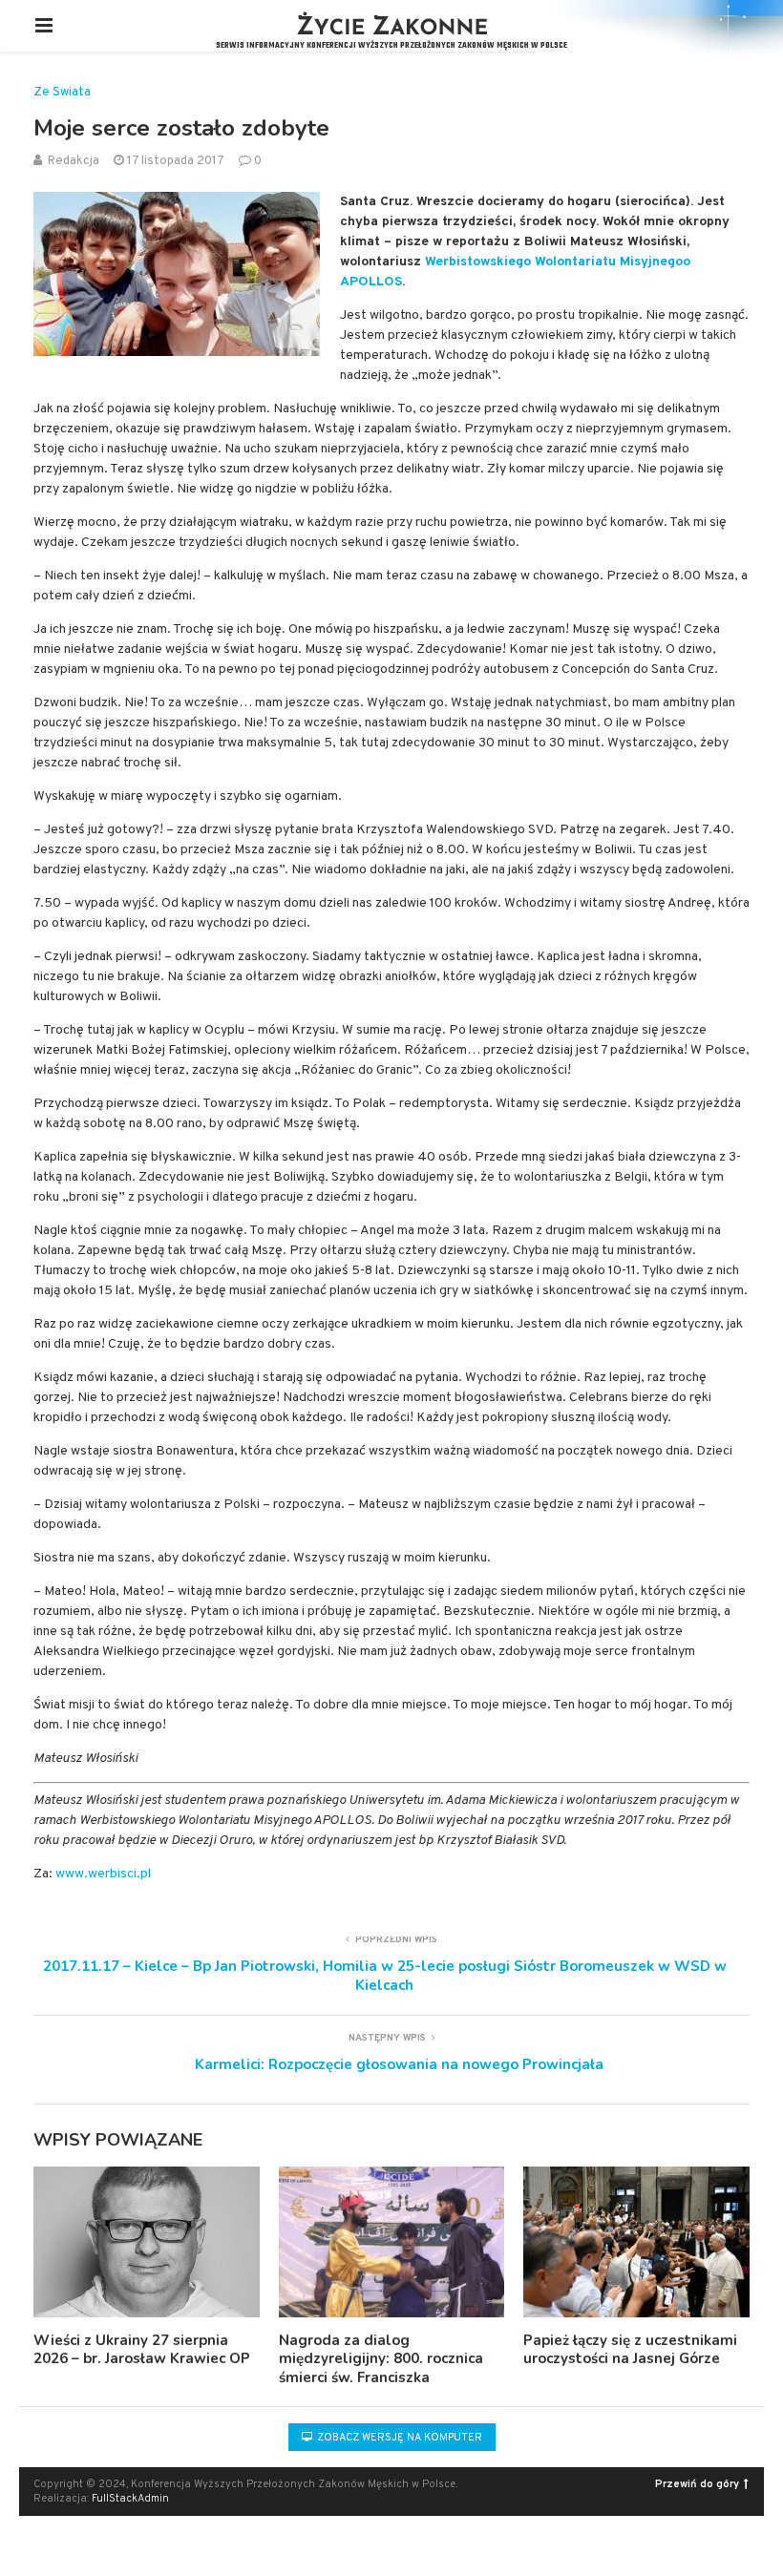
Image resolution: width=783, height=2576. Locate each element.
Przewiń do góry (697, 2484)
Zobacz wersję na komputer (398, 2438)
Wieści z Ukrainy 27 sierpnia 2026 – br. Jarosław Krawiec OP (142, 2350)
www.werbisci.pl (103, 1874)
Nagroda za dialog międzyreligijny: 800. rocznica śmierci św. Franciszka (381, 2359)
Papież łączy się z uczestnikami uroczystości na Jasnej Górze (630, 2350)
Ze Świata (62, 93)
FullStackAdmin (130, 2499)
